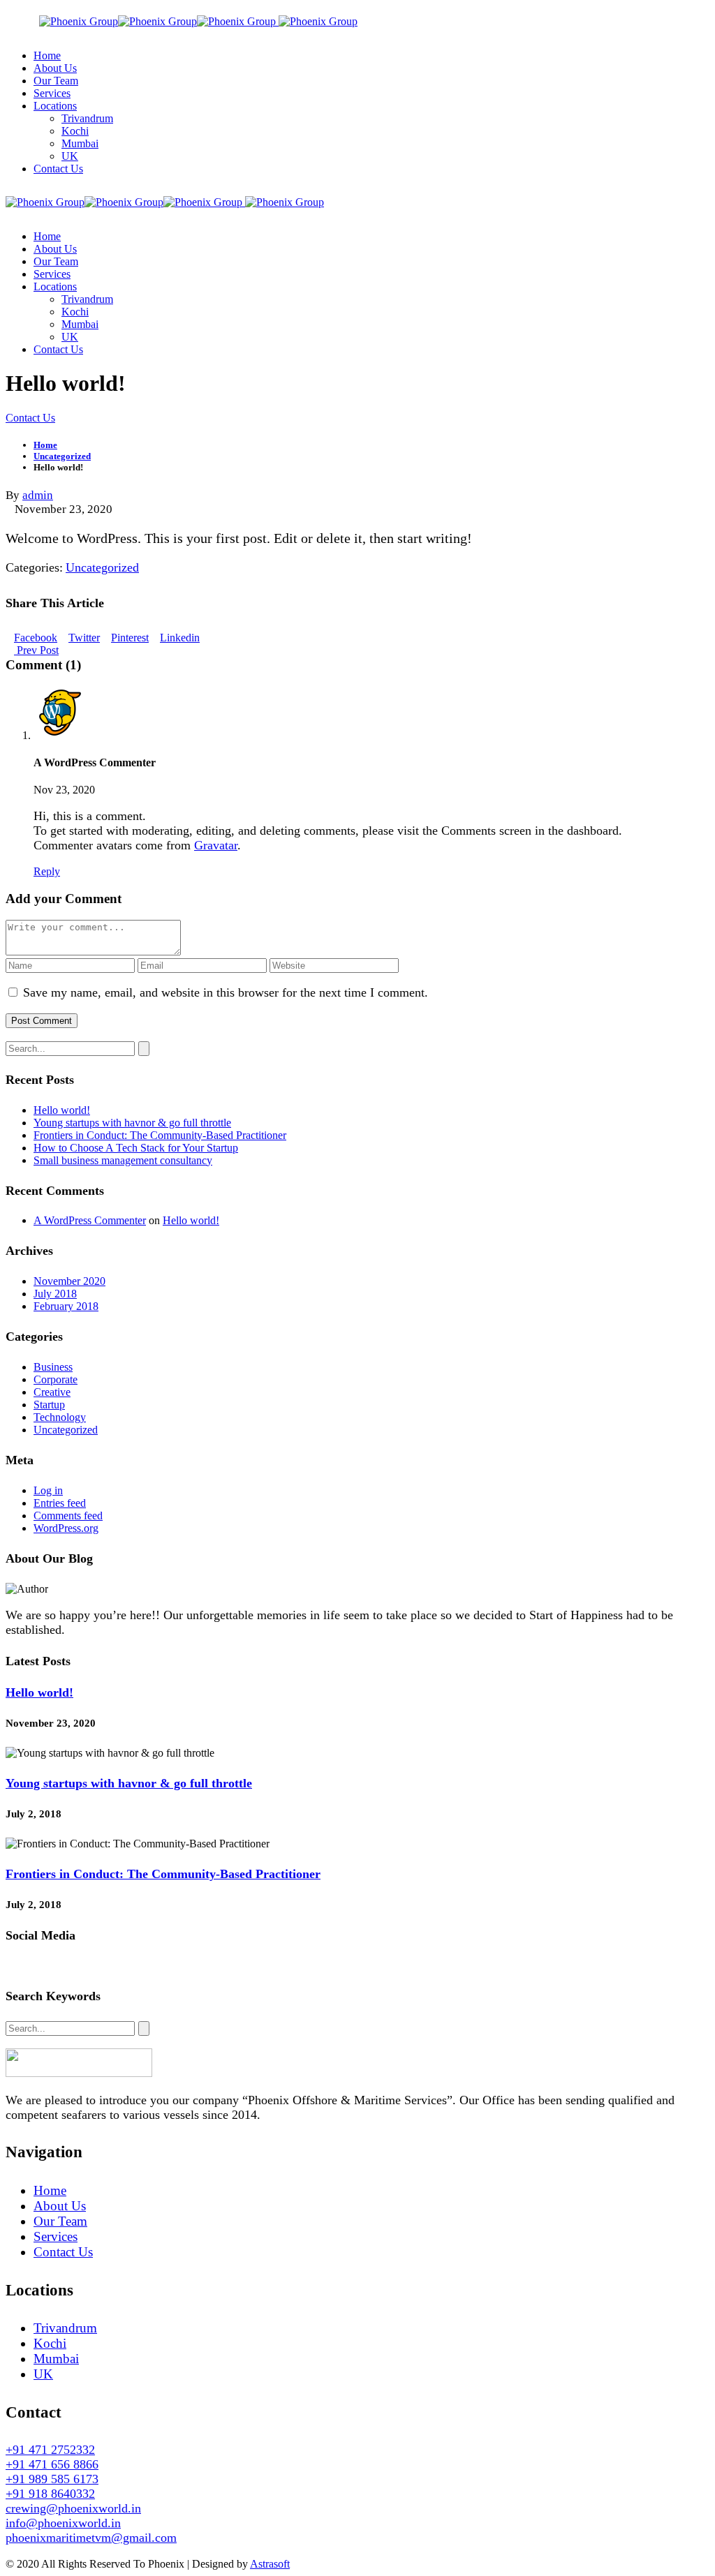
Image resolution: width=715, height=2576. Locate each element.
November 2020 (69, 1281)
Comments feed (68, 1516)
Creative (52, 1392)
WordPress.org (66, 1528)
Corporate (56, 1379)
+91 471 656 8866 (52, 2464)
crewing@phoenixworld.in (73, 2508)
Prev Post (36, 650)
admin (38, 495)
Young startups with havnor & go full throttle (132, 1123)
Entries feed (60, 1503)
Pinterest (130, 638)
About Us (60, 2206)
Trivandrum (65, 2328)
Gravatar (216, 845)
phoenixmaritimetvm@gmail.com (91, 2538)
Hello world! (62, 1110)
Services (56, 2236)
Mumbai (56, 2359)
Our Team (60, 2221)
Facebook (36, 638)
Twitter (84, 638)
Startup (49, 1405)
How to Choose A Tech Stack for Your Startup (136, 1148)
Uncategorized (102, 567)
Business (53, 1367)
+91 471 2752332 (50, 2450)
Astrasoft (270, 2564)
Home (50, 2190)
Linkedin (180, 638)
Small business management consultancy (123, 1160)
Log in (48, 1490)
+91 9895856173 (550, 12)
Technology (60, 1417)
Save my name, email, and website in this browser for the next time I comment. (226, 992)
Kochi (50, 2343)
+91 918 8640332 (50, 2494)
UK (43, 2374)
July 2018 (55, 1294)
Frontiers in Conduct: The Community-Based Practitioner (160, 1135)
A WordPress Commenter (90, 1220)
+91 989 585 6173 (52, 2479)
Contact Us (63, 2252)
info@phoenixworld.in (655, 12)
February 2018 (66, 1306)
